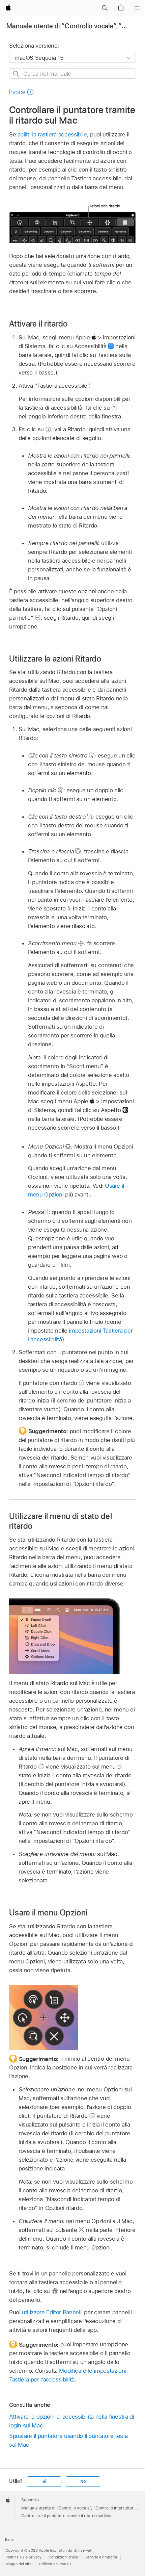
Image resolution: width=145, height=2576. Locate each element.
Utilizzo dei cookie (55, 2564)
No (83, 2481)
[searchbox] (72, 73)
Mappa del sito (19, 2564)
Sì (44, 2481)
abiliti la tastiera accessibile (52, 134)
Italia (9, 2540)
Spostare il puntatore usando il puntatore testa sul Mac (68, 2440)
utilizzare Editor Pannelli (52, 2312)
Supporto (30, 2500)
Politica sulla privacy (23, 2557)
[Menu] (137, 8)
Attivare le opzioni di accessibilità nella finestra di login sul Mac (72, 2421)
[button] (105, 8)
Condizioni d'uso (63, 2557)
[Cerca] (16, 74)
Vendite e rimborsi (101, 2557)
